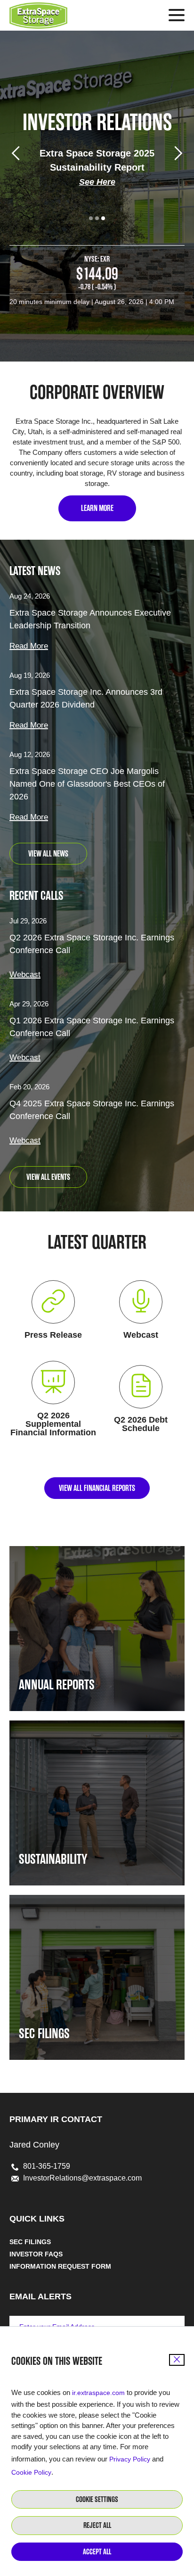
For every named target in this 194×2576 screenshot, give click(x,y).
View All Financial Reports (97, 1488)
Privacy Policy (130, 2459)
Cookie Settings (97, 2499)
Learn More (97, 508)
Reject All (97, 2525)
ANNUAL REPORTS (57, 1685)
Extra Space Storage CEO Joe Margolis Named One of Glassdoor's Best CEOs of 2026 (87, 784)
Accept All (97, 2552)
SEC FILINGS (44, 2033)
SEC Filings (30, 2242)
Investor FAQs (36, 2254)
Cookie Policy (31, 2472)
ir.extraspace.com (98, 2393)
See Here (97, 182)
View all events (48, 1177)
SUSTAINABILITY (53, 1859)
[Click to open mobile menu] (177, 16)
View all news (48, 854)
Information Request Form (60, 2266)
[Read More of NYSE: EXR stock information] (97, 280)
